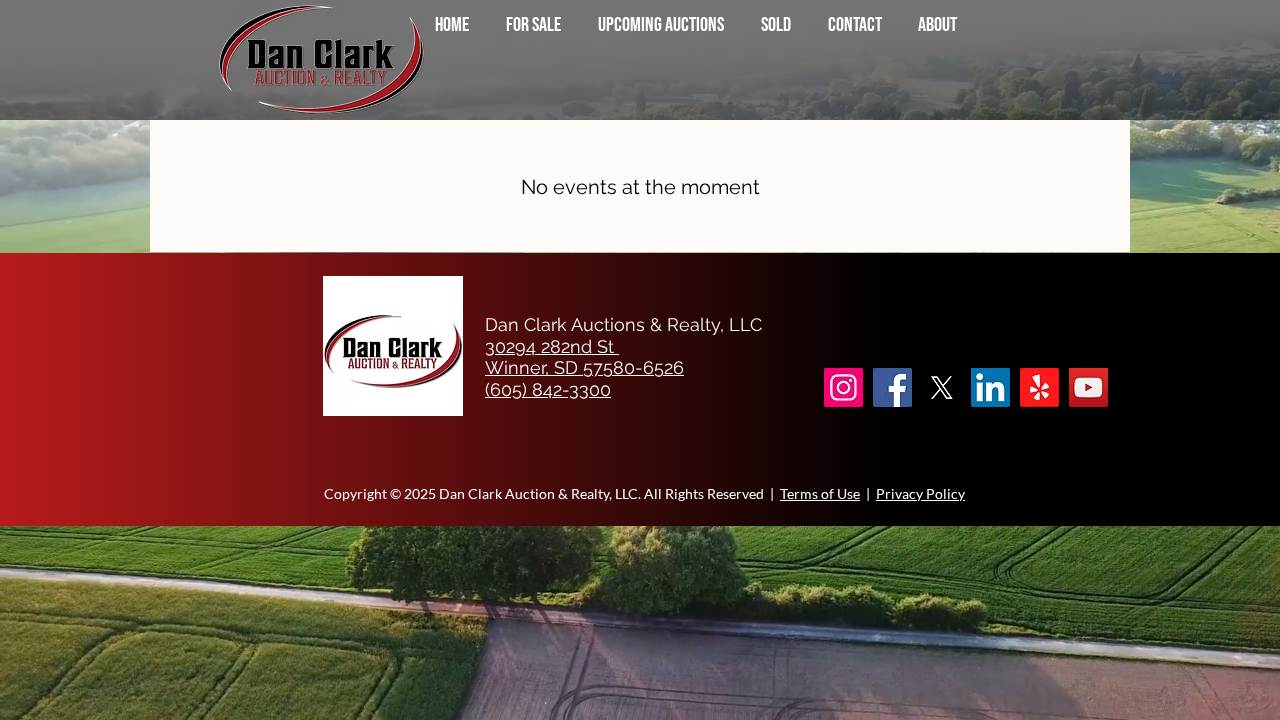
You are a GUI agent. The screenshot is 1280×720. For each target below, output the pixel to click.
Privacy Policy (920, 493)
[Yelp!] (1039, 387)
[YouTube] (1088, 387)
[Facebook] (892, 387)
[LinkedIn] (990, 387)
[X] (941, 387)
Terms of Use (820, 493)
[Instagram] (843, 387)
